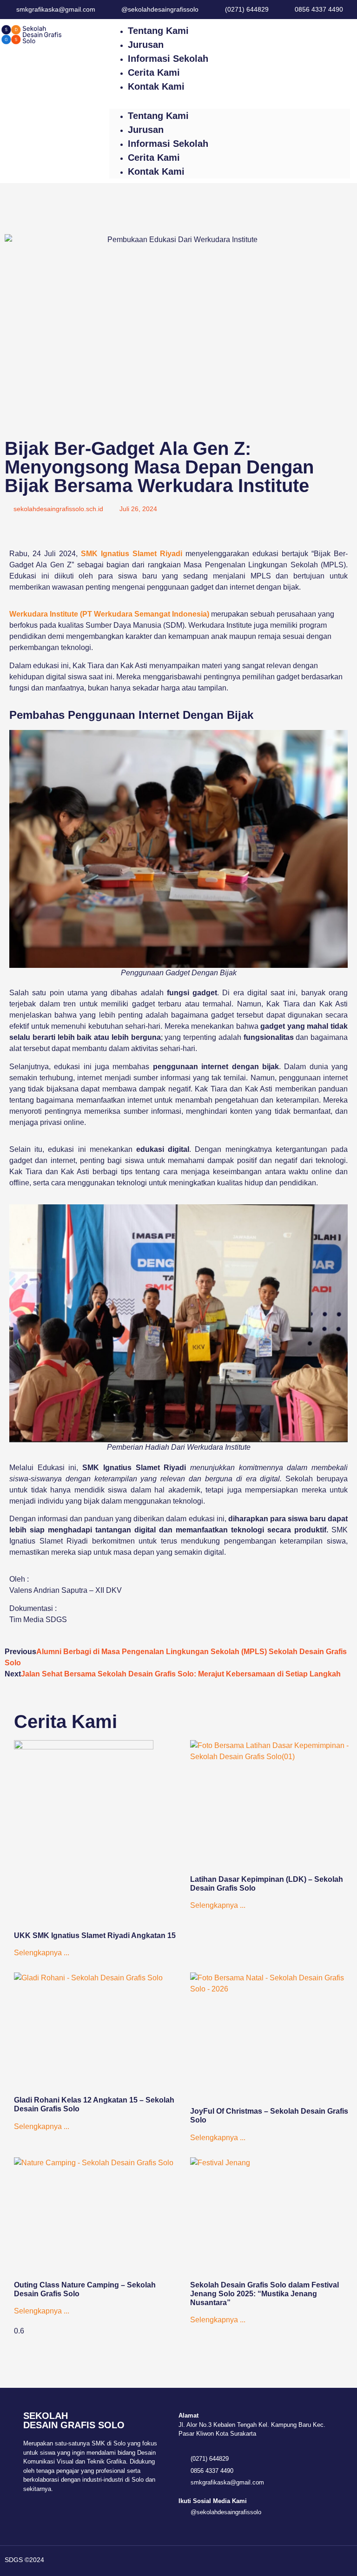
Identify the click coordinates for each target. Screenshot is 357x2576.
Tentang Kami (158, 31)
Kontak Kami (156, 86)
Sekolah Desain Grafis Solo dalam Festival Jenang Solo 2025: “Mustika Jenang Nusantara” (264, 2294)
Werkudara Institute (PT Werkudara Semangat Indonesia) (109, 614)
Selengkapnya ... (42, 1953)
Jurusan (146, 45)
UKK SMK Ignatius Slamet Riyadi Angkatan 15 (95, 1935)
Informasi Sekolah (168, 59)
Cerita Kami (154, 72)
